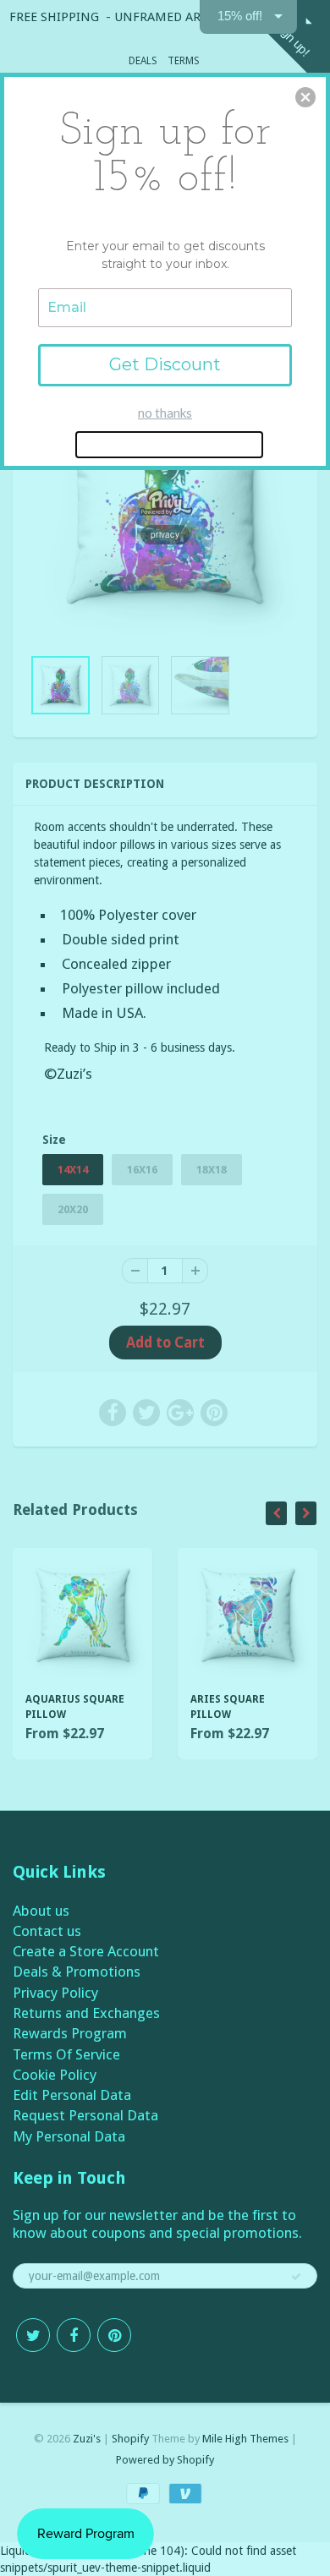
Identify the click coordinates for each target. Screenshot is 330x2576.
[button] (305, 97)
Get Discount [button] (165, 364)
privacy (165, 534)
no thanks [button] (165, 413)
